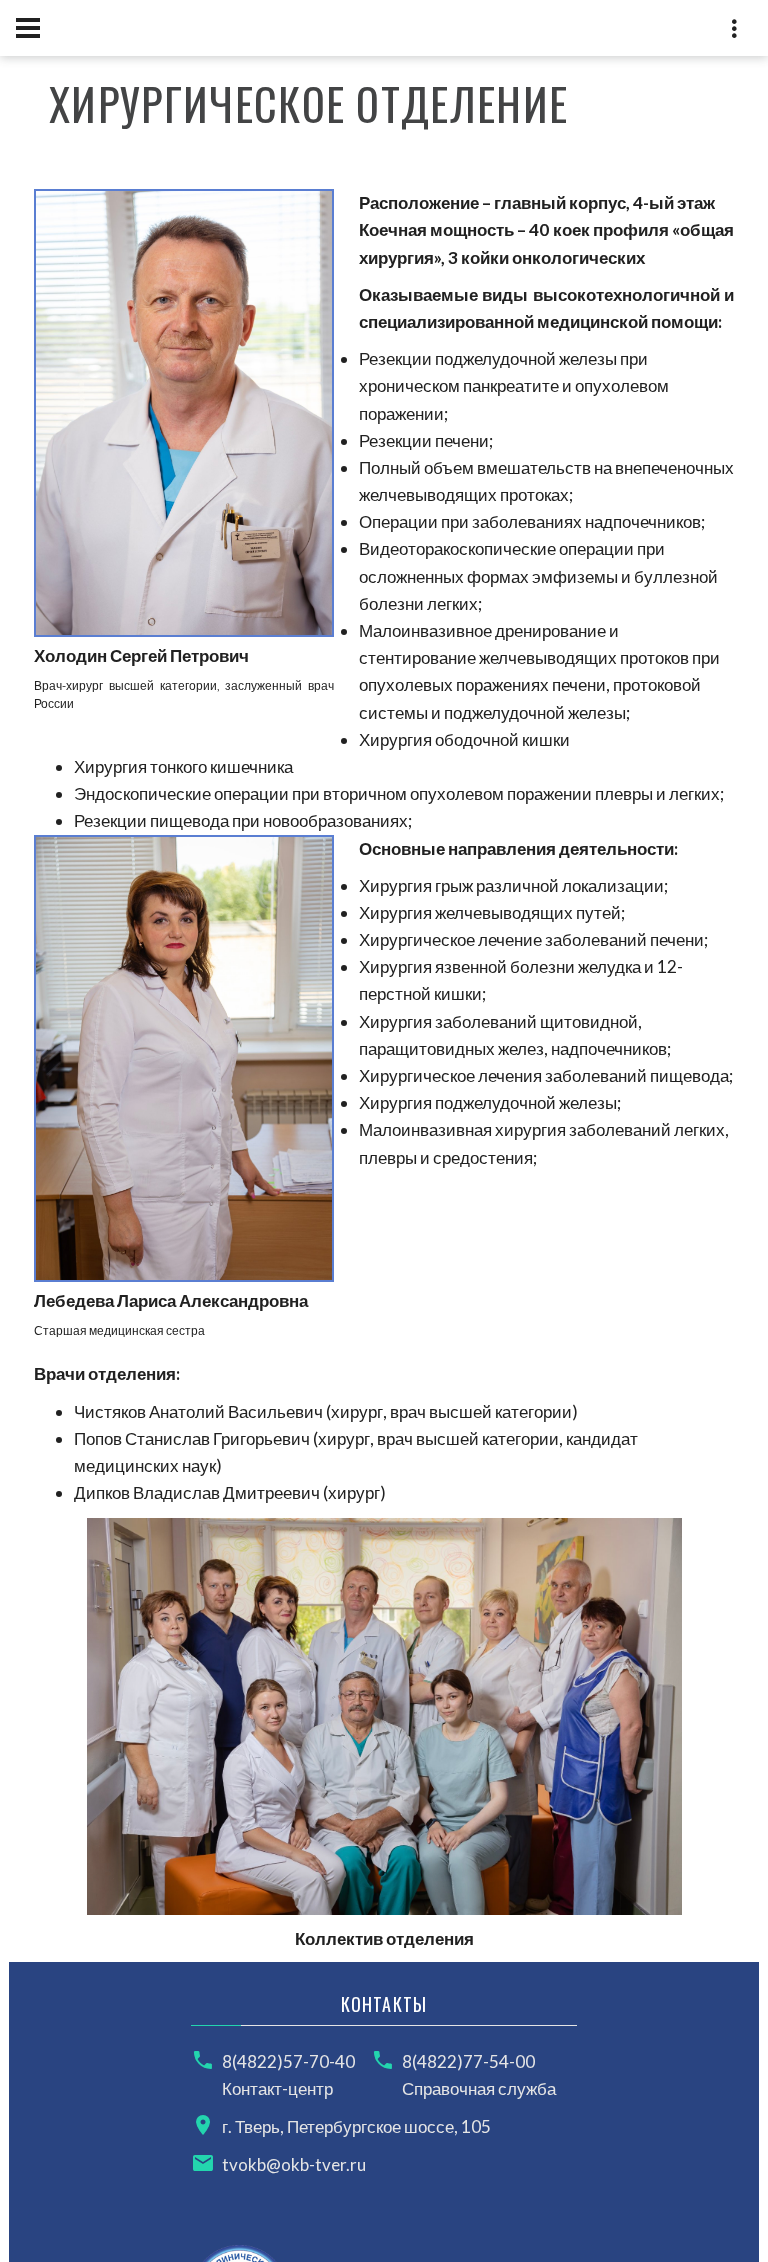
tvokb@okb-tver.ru (294, 2164)
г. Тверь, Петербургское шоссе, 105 (356, 2126)
